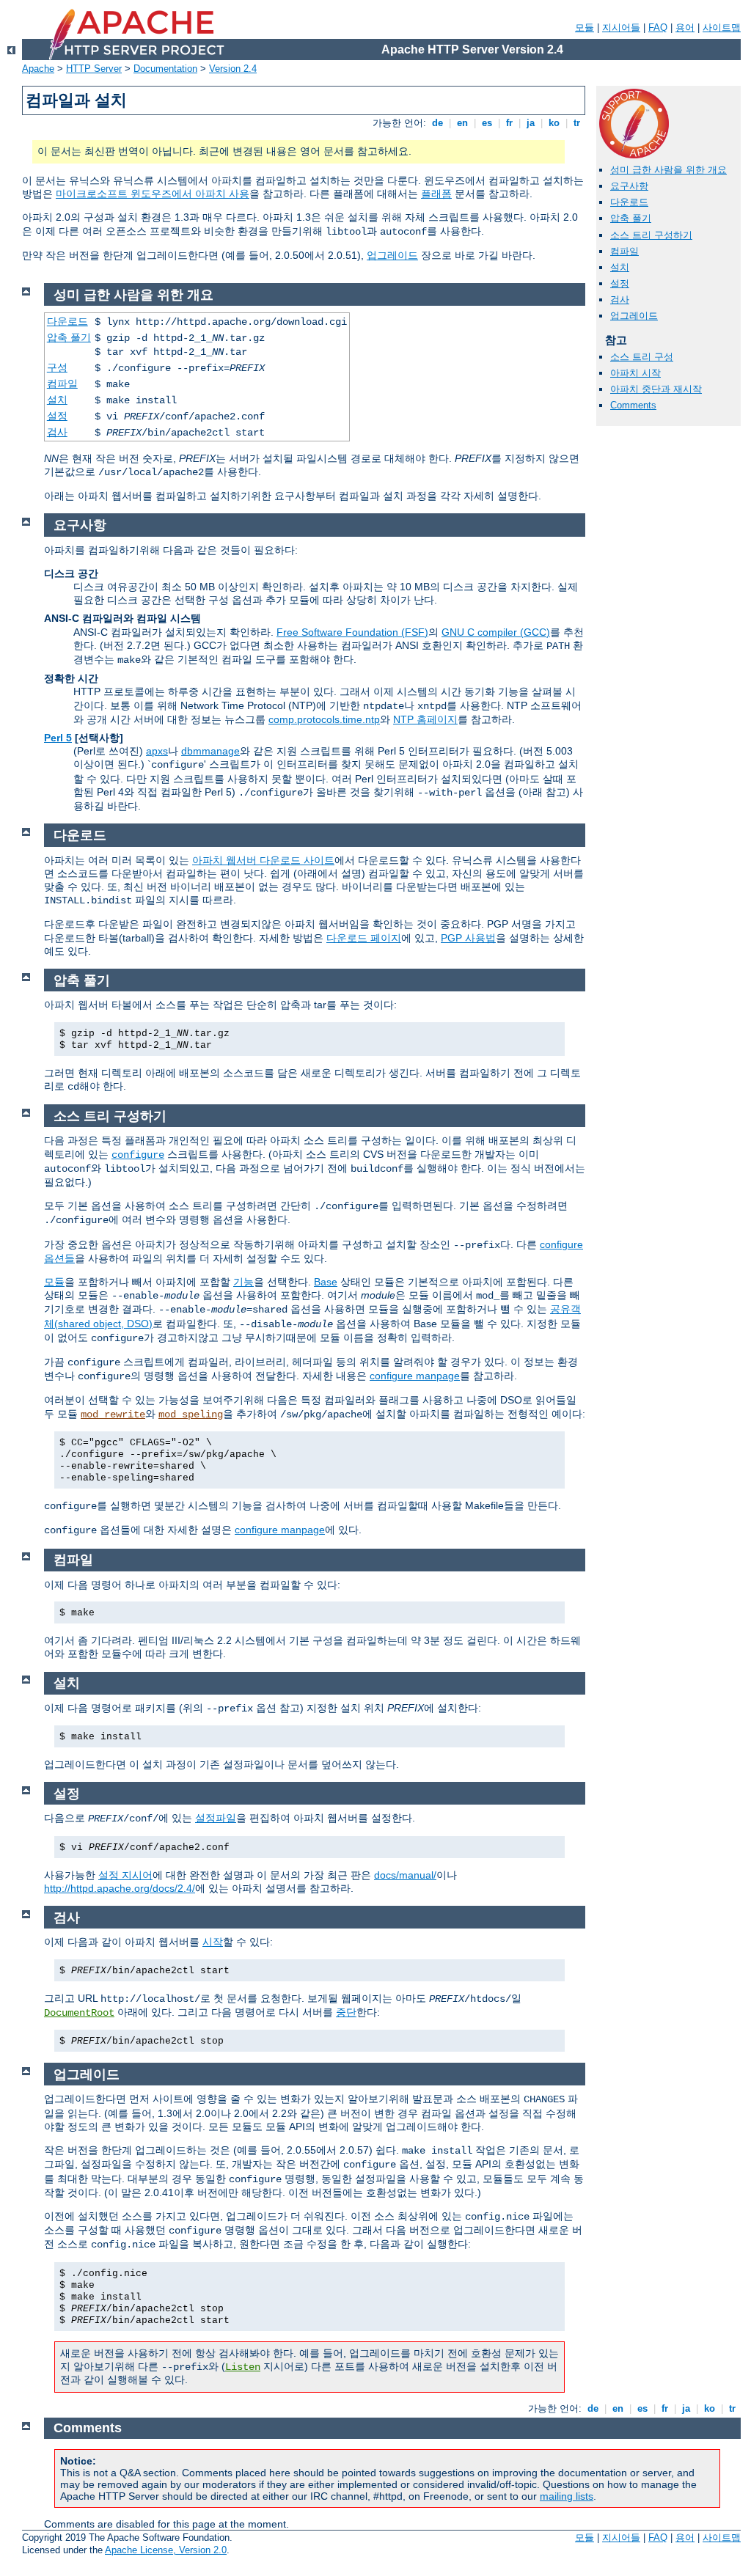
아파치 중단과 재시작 (656, 389)
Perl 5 (58, 738)
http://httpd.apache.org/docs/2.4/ (120, 1888)
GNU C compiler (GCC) (496, 632)
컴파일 (624, 251)
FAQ (658, 27)
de (437, 123)
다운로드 (629, 202)
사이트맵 (722, 27)
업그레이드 (392, 255)
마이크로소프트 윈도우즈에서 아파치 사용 (153, 194)
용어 (685, 27)
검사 (620, 300)
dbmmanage (210, 751)
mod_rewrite (113, 1414)
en (462, 123)
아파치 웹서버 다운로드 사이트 (263, 860)
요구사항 (629, 186)
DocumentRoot (79, 2013)
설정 (620, 283)
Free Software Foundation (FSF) (352, 632)
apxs (157, 751)
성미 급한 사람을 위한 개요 (668, 170)
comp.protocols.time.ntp (324, 719)
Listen (243, 2367)
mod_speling (191, 1414)
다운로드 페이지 (364, 938)
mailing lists (567, 2496)
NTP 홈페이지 (425, 719)
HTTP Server (94, 69)
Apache (38, 69)
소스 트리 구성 (642, 357)
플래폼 (436, 194)
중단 (346, 2012)
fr (509, 123)
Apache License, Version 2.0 (166, 2550)
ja (531, 123)
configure (138, 1155)
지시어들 (621, 27)
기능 (243, 1282)
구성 (57, 367)
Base (326, 1282)
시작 (213, 1942)
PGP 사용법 (468, 938)
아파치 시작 (635, 373)
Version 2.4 (233, 69)
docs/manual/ (405, 1875)
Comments (633, 405)
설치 (620, 267)
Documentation (165, 69)
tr (577, 123)
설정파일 (216, 1818)
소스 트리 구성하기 (651, 235)
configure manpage (415, 1376)
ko (554, 123)
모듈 (585, 27)
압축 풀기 (631, 218)
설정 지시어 (125, 1875)
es (487, 123)
